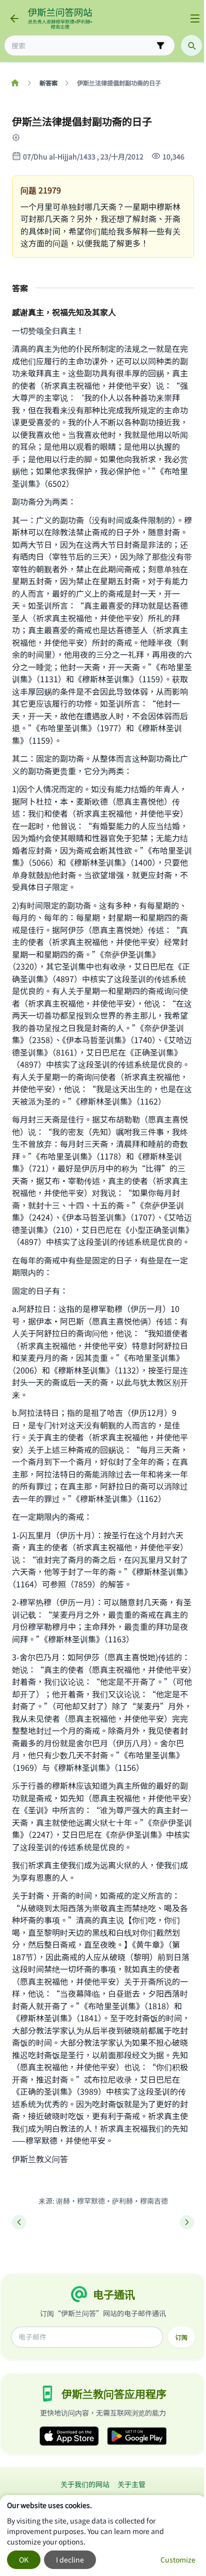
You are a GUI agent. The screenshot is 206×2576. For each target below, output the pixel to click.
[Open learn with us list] (22, 137)
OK (24, 2560)
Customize (178, 2560)
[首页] (15, 83)
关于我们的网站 (85, 2484)
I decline (70, 2560)
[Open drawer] (195, 18)
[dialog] (103, 2536)
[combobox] (82, 46)
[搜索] (191, 45)
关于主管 (131, 2484)
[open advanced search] (160, 45)
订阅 (181, 2337)
